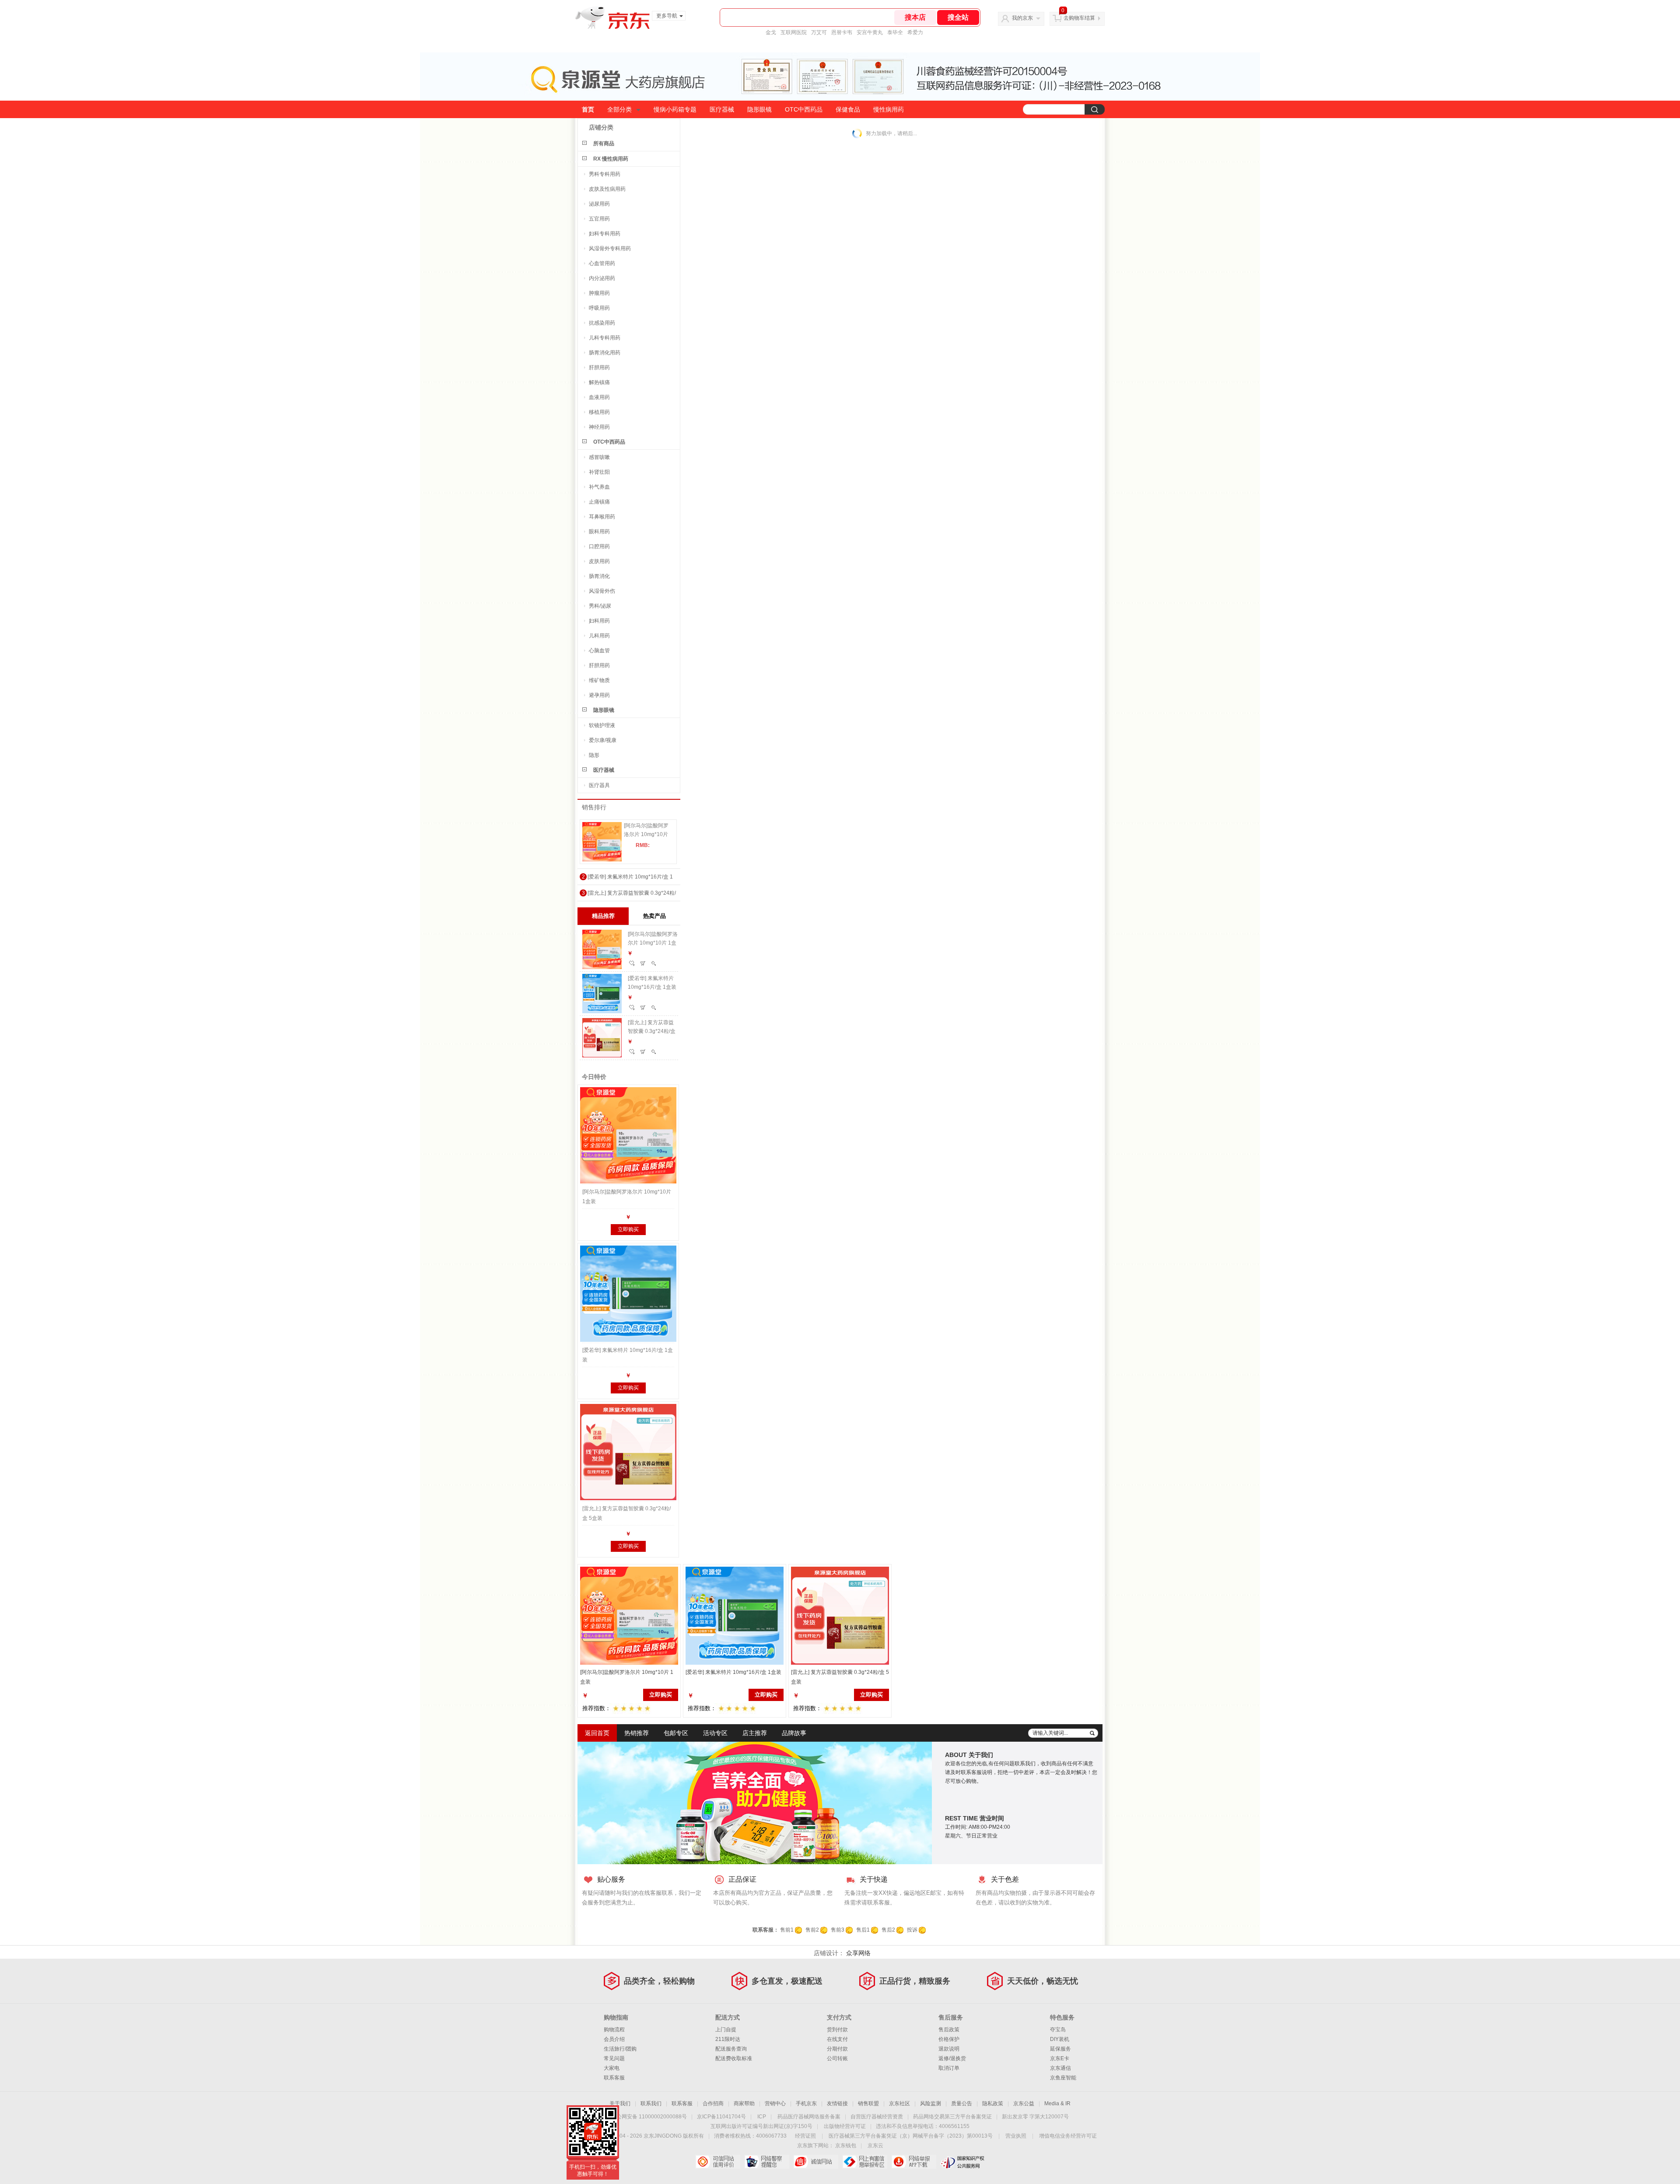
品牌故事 (794, 1733)
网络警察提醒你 (767, 2162)
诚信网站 (816, 2162)
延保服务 (1060, 2049)
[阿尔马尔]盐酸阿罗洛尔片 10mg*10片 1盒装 (646, 831)
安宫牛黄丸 (870, 32)
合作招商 (713, 2103)
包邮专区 (676, 1733)
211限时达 (728, 2039)
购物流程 (614, 2030)
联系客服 (614, 2078)
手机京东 (806, 2103)
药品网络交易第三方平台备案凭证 (952, 2117)
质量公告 (962, 2103)
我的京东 (1022, 18)
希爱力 (915, 32)
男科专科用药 (605, 174)
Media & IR (1057, 2103)
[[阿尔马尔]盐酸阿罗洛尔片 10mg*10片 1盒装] (602, 842)
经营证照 (805, 2136)
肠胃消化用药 (605, 353)
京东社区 (899, 2103)
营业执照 (1016, 2136)
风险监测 (931, 2103)
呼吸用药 (599, 308)
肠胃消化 (599, 576)
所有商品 (604, 143)
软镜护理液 (602, 725)
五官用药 (599, 219)
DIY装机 (1060, 2039)
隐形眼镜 (759, 109)
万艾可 (819, 32)
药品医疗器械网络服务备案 (809, 2117)
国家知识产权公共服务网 (963, 2162)
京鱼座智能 (1063, 2078)
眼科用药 (599, 532)
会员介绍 (614, 2039)
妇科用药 (599, 621)
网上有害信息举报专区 (865, 2162)
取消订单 (949, 2068)
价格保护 (949, 2039)
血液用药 (599, 397)
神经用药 (599, 427)
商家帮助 (744, 2103)
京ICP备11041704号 (721, 2117)
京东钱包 (846, 2145)
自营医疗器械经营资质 (877, 2117)
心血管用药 (602, 263)
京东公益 (1024, 2103)
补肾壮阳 (599, 472)
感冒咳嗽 (599, 457)
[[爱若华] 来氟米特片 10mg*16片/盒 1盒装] (628, 1294)
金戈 (771, 32)
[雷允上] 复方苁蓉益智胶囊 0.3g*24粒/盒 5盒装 (652, 1028)
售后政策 (949, 2030)
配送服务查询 (731, 2049)
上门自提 (726, 2030)
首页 (588, 109)
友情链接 (837, 2103)
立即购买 (628, 1229)
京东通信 (1060, 2068)
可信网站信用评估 (718, 2162)
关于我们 (620, 2103)
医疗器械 (722, 109)
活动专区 (715, 1733)
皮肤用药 (599, 561)
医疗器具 (599, 785)
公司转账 (837, 2058)
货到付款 (837, 2030)
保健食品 (848, 109)
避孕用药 (599, 695)
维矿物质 (599, 680)
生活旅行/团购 (620, 2049)
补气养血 (599, 487)
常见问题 (614, 2058)
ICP (762, 2117)
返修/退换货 (952, 2058)
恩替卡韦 (842, 32)
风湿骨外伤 (602, 591)
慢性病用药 (889, 109)
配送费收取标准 (734, 2058)
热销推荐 (637, 1733)
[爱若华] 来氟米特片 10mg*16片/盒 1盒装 (652, 983)
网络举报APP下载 (914, 2162)
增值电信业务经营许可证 (1068, 2136)
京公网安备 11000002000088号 (649, 2117)
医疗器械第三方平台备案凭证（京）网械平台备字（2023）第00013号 (911, 2136)
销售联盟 (868, 2103)
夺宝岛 (1058, 2030)
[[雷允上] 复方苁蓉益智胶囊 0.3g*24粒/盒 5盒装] (628, 1452)
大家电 (612, 2068)
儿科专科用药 (605, 338)
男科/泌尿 (600, 606)
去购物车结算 (1079, 18)
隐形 (594, 755)
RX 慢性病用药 (611, 159)
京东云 (875, 2145)
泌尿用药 (599, 204)
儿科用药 (599, 636)
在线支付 (837, 2039)
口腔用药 (599, 546)
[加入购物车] (643, 963)
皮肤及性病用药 (607, 189)
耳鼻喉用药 (602, 517)
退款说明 (949, 2049)
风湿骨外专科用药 (610, 248)
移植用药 (599, 412)
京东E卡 (1060, 2058)
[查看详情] (654, 963)
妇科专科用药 (605, 234)
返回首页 (597, 1733)
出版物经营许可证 (845, 2126)
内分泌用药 (602, 278)
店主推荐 (755, 1733)
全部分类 (619, 109)
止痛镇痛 (599, 502)
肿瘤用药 (599, 293)
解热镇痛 (599, 382)
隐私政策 (993, 2103)
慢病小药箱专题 (675, 109)
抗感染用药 (602, 323)
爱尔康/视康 (603, 740)
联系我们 (651, 2103)
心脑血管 (599, 651)
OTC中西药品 (804, 109)
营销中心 (775, 2103)
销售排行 (594, 807)
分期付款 (837, 2049)
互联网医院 (794, 32)
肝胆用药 (599, 367)
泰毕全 (895, 32)
